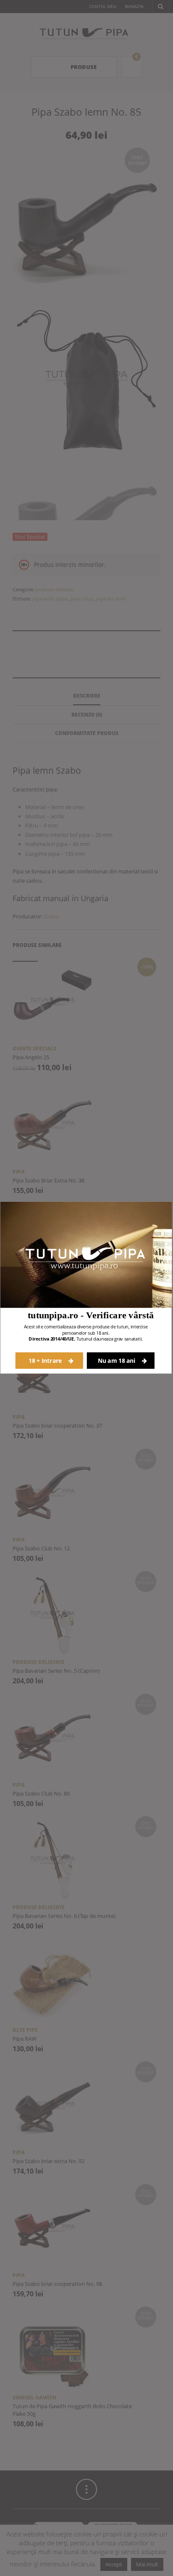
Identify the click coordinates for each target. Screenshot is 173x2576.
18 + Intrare (46, 1361)
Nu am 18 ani (117, 1361)
